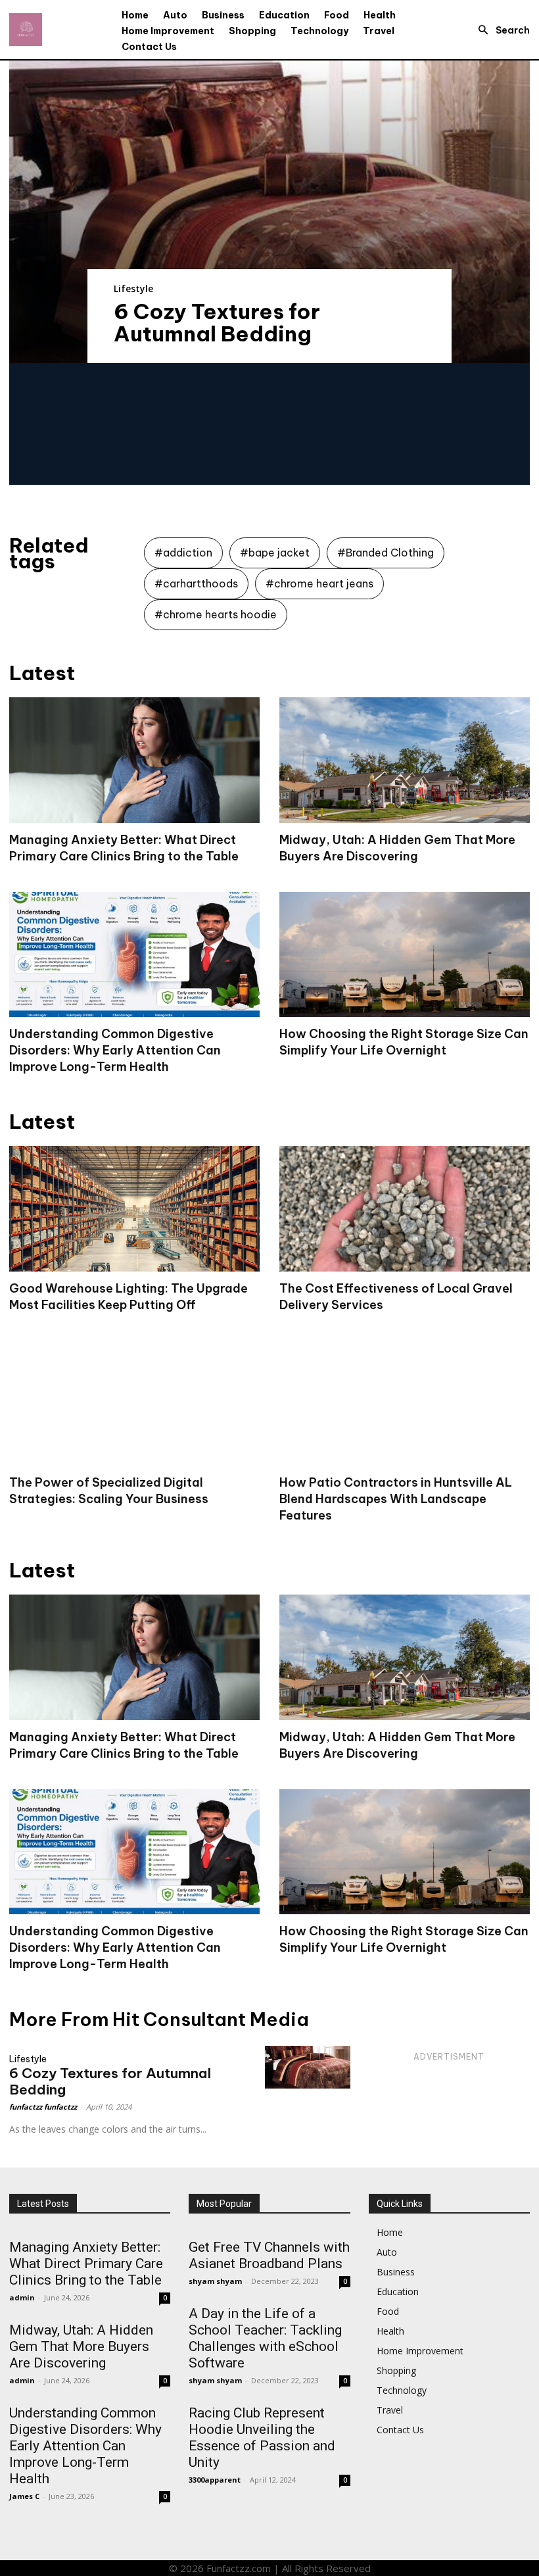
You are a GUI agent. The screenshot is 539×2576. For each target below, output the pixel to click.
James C (24, 2496)
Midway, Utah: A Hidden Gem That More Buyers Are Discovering (81, 2346)
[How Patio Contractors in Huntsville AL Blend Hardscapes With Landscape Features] (405, 1403)
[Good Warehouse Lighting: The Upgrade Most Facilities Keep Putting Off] (134, 1209)
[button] (500, 30)
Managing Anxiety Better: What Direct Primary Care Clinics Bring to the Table (86, 2264)
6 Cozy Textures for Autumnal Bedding (217, 322)
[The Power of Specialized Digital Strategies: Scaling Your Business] (134, 1403)
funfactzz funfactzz (43, 2107)
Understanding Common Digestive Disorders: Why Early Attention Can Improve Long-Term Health (115, 1050)
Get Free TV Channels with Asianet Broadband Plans (269, 2255)
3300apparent (215, 2480)
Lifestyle (133, 288)
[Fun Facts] (26, 30)
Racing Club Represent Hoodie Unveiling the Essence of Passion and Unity (262, 2438)
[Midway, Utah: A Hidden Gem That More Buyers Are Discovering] (405, 760)
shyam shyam (215, 2281)
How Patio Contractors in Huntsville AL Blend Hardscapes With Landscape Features (396, 1499)
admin (22, 2297)
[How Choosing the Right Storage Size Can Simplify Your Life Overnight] (405, 955)
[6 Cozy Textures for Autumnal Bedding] (269, 212)
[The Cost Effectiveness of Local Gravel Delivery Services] (405, 1209)
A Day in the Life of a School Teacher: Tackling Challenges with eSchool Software (265, 2338)
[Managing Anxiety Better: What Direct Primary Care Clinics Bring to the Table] (134, 760)
